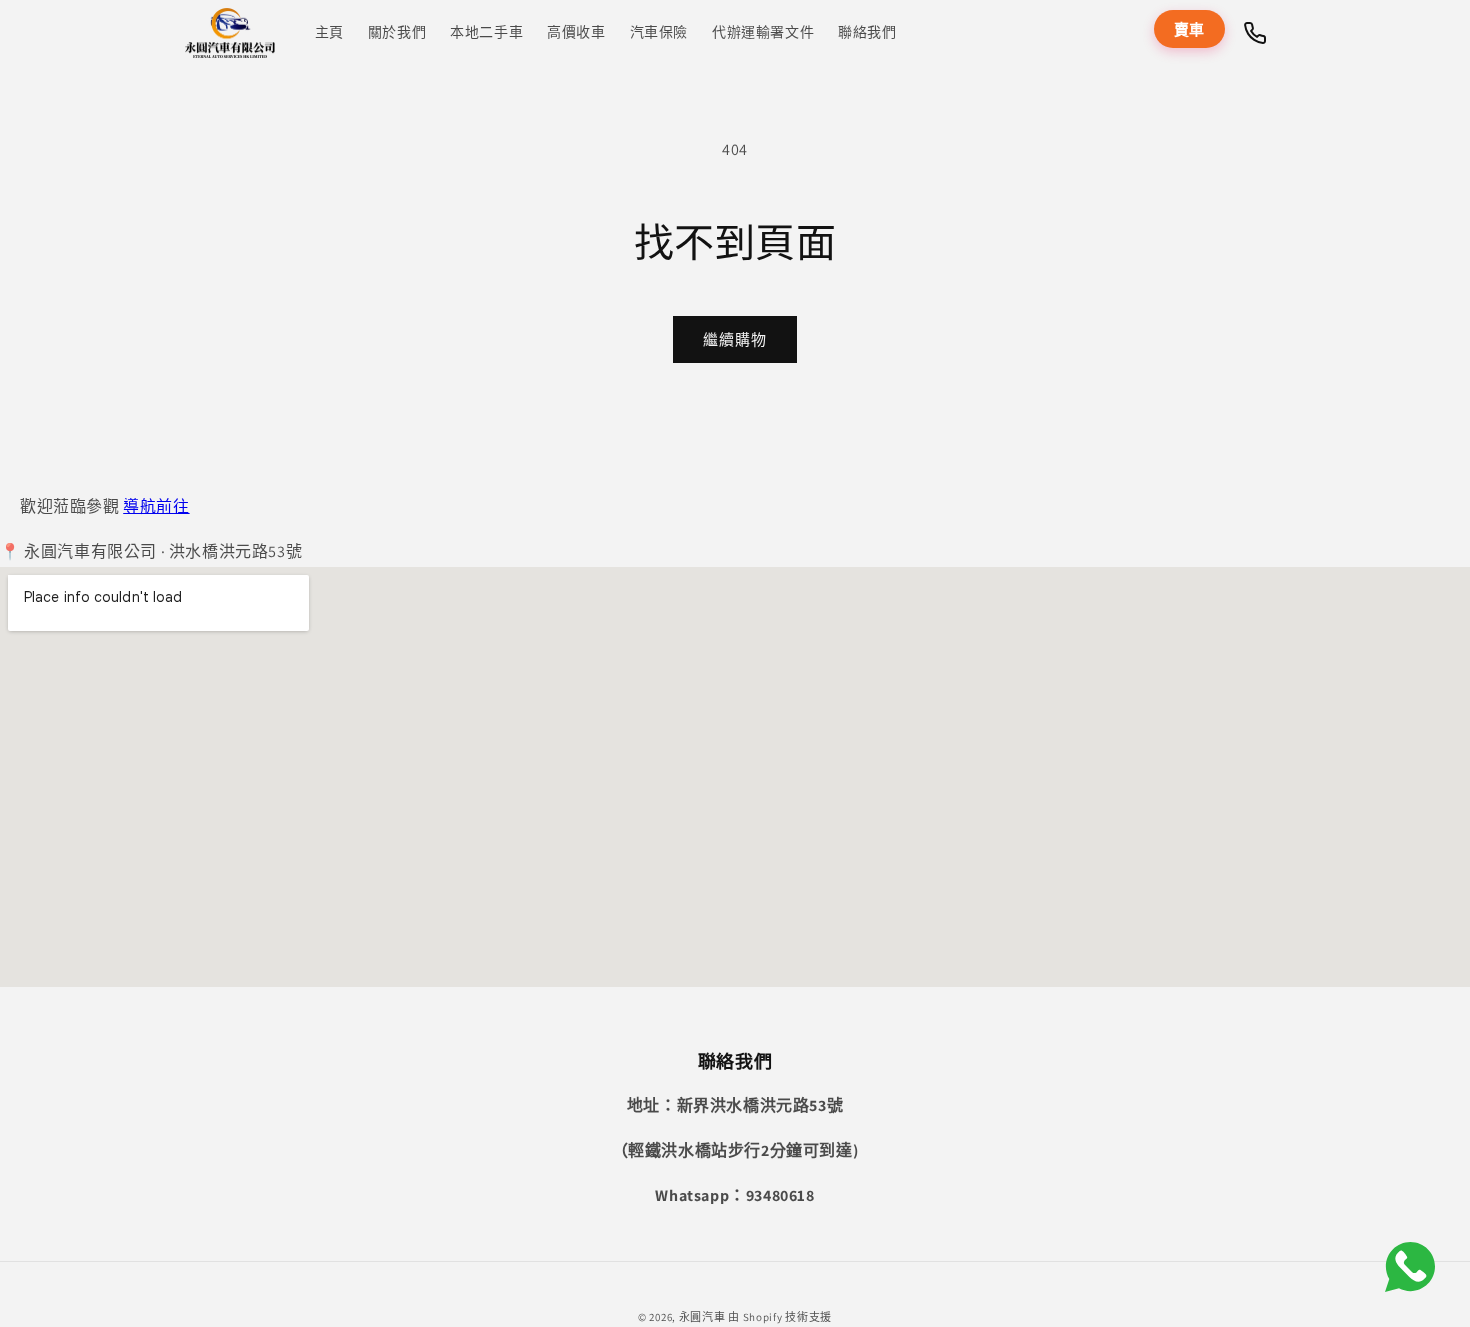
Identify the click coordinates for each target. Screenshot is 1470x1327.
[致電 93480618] (1255, 33)
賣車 (1189, 29)
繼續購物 (735, 339)
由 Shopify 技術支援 (780, 1317)
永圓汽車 (702, 1317)
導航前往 (156, 506)
